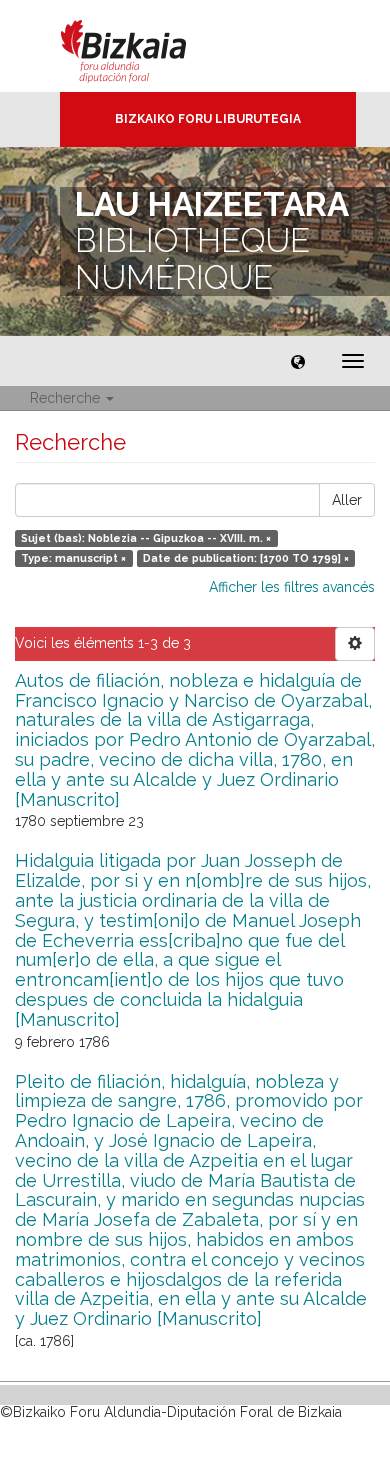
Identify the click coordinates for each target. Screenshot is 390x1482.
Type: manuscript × (73, 558)
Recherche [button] (67, 398)
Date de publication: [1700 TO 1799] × (246, 558)
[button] (298, 361)
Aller (347, 500)
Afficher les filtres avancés (292, 587)
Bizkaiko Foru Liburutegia (208, 119)
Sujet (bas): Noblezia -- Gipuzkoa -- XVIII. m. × (146, 538)
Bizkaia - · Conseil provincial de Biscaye (144, 46)
